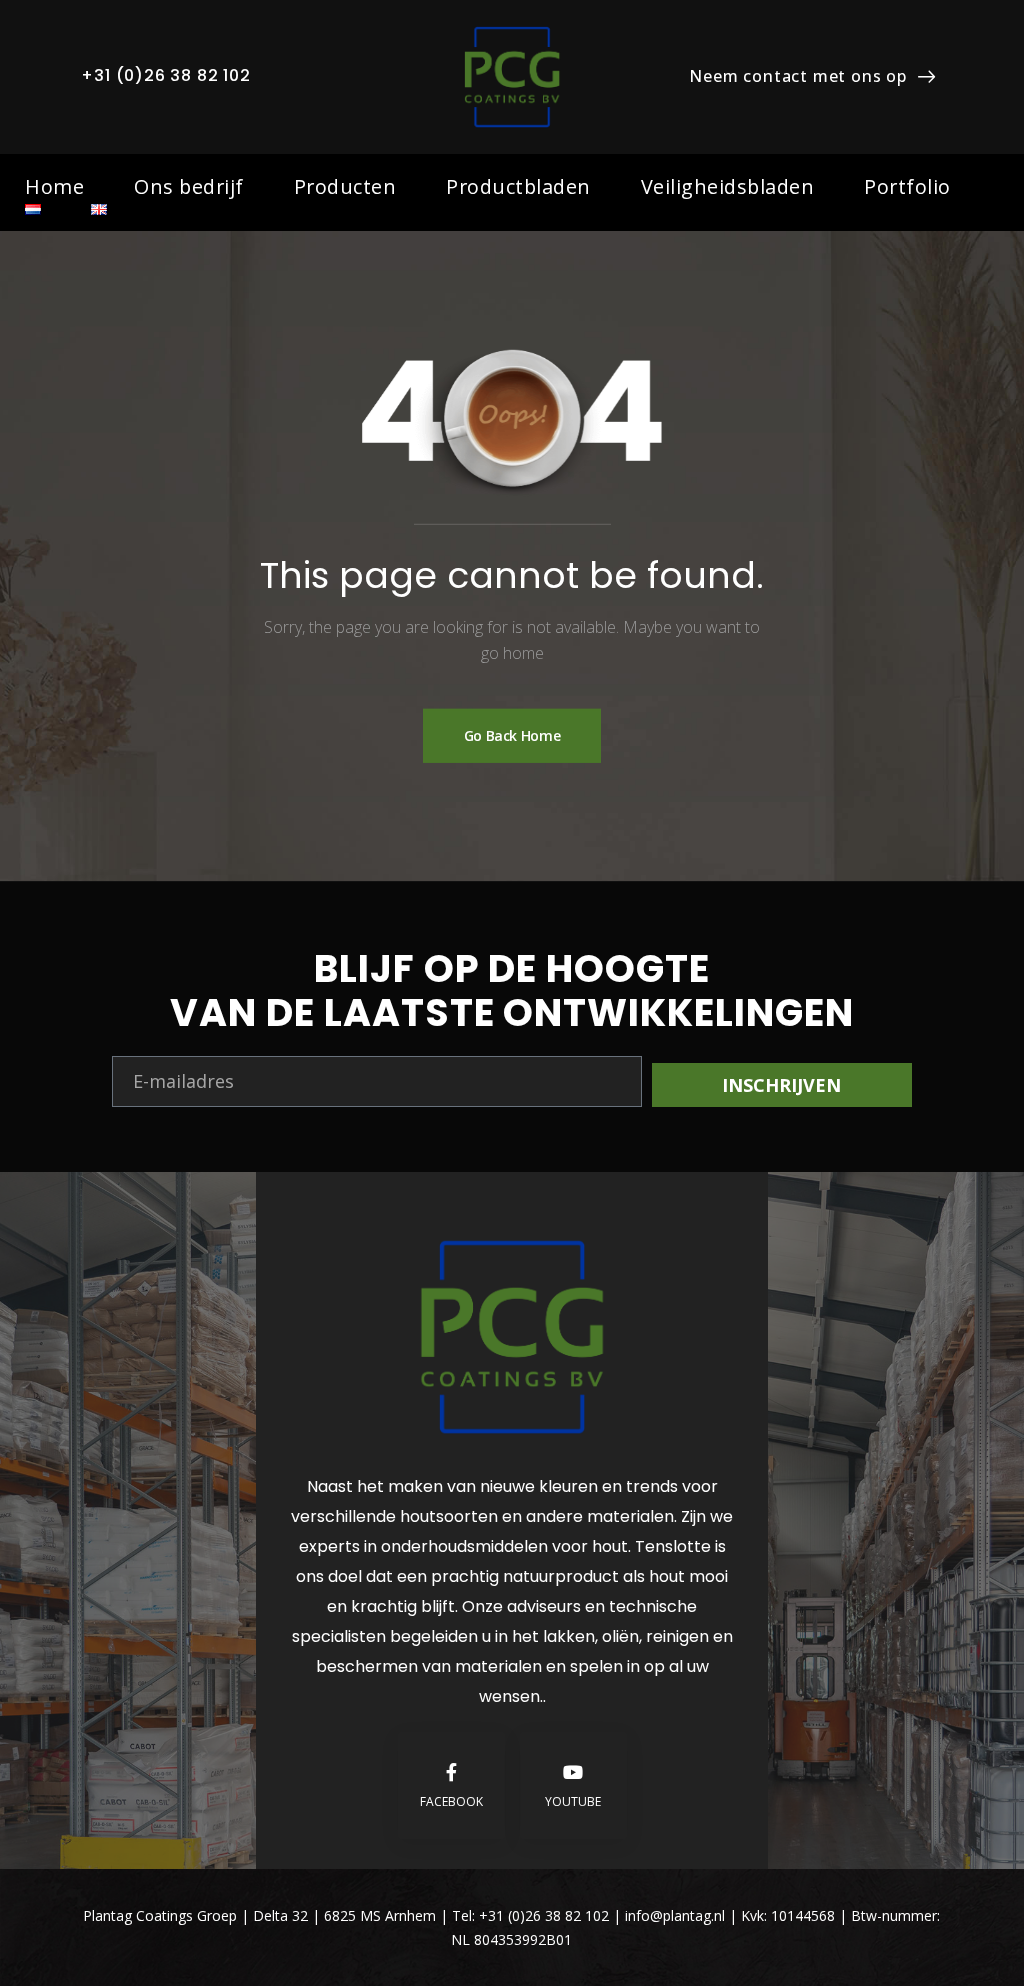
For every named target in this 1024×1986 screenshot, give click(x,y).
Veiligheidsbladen (728, 186)
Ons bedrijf (189, 186)
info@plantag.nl (677, 1915)
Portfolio (907, 186)
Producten (345, 186)
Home (54, 186)
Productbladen (518, 186)
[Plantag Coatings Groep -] (512, 77)
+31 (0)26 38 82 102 (165, 75)
